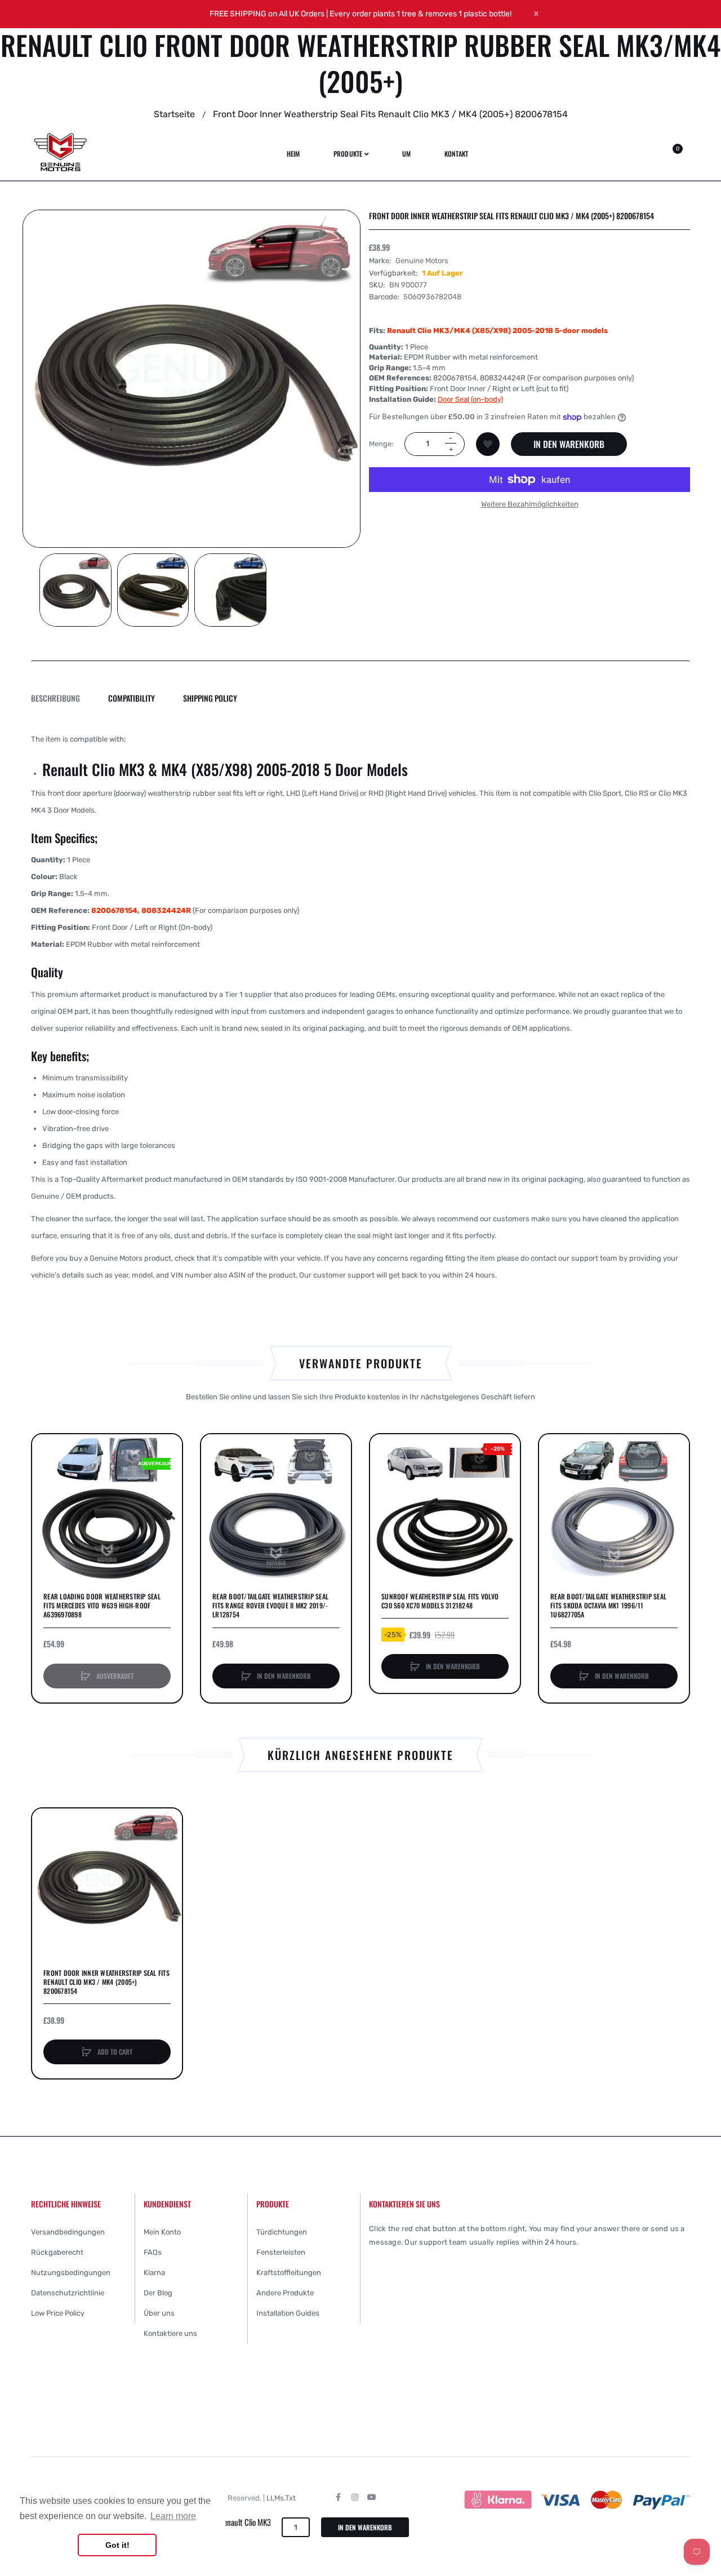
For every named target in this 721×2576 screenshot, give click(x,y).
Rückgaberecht (57, 2252)
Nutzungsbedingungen (71, 2273)
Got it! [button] (117, 2545)
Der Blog (158, 2293)
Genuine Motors (422, 261)
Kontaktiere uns (170, 2333)
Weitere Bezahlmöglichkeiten (530, 504)
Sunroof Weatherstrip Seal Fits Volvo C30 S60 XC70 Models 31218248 (440, 1601)
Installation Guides (288, 2313)
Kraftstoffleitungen (289, 2273)
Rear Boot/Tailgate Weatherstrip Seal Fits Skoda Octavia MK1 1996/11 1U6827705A (608, 1606)
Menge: (381, 444)
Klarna (154, 2273)
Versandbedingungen (68, 2232)
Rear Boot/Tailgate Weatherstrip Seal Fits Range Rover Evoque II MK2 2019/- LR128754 (270, 1606)
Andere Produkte (285, 2293)
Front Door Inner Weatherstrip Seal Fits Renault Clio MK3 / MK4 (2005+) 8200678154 (106, 1982)
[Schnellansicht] (46, 1491)
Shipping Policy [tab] (210, 698)
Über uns (159, 2313)
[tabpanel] (360, 1007)
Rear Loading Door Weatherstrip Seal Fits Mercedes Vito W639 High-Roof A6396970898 (102, 1606)
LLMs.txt (281, 2498)
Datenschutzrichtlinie (68, 2293)
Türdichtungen (282, 2232)
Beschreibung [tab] (55, 698)
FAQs (153, 2252)
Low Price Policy (58, 2313)
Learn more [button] (173, 2516)
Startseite (174, 114)
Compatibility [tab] (132, 698)
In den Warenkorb (569, 444)
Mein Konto (162, 2232)
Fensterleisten (281, 2252)
